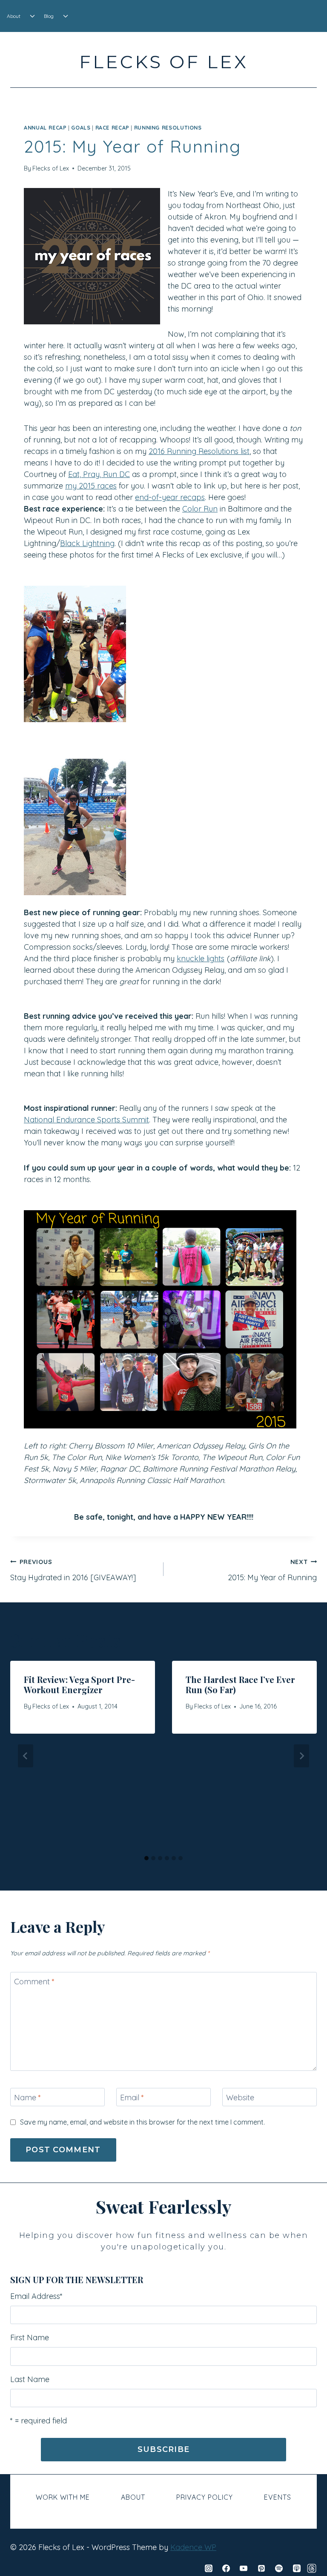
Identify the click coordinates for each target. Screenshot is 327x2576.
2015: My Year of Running (272, 1570)
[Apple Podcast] (297, 2568)
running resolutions (168, 127)
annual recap (45, 127)
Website (240, 2098)
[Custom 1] (312, 2568)
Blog (49, 16)
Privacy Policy (205, 2497)
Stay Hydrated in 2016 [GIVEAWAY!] (73, 1570)
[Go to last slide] (26, 1756)
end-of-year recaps (170, 497)
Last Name (30, 2379)
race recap (112, 127)
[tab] (146, 1858)
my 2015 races (91, 486)
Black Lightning (87, 543)
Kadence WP (193, 2547)
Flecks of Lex (51, 168)
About (14, 16)
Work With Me (63, 2497)
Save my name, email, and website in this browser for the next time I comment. (142, 2122)
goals (81, 127)
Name (27, 2098)
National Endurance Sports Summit (86, 1120)
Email (132, 2098)
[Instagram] (209, 2568)
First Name (30, 2337)
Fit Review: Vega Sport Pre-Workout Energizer (79, 1684)
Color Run (200, 509)
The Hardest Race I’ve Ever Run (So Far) (240, 1684)
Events (278, 2497)
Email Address (36, 2296)
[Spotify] (279, 2568)
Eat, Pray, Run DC (99, 474)
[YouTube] (244, 2568)
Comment (34, 1982)
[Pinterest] (261, 2568)
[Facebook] (226, 2568)
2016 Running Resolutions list (199, 451)
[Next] (301, 1756)
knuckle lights (201, 958)
